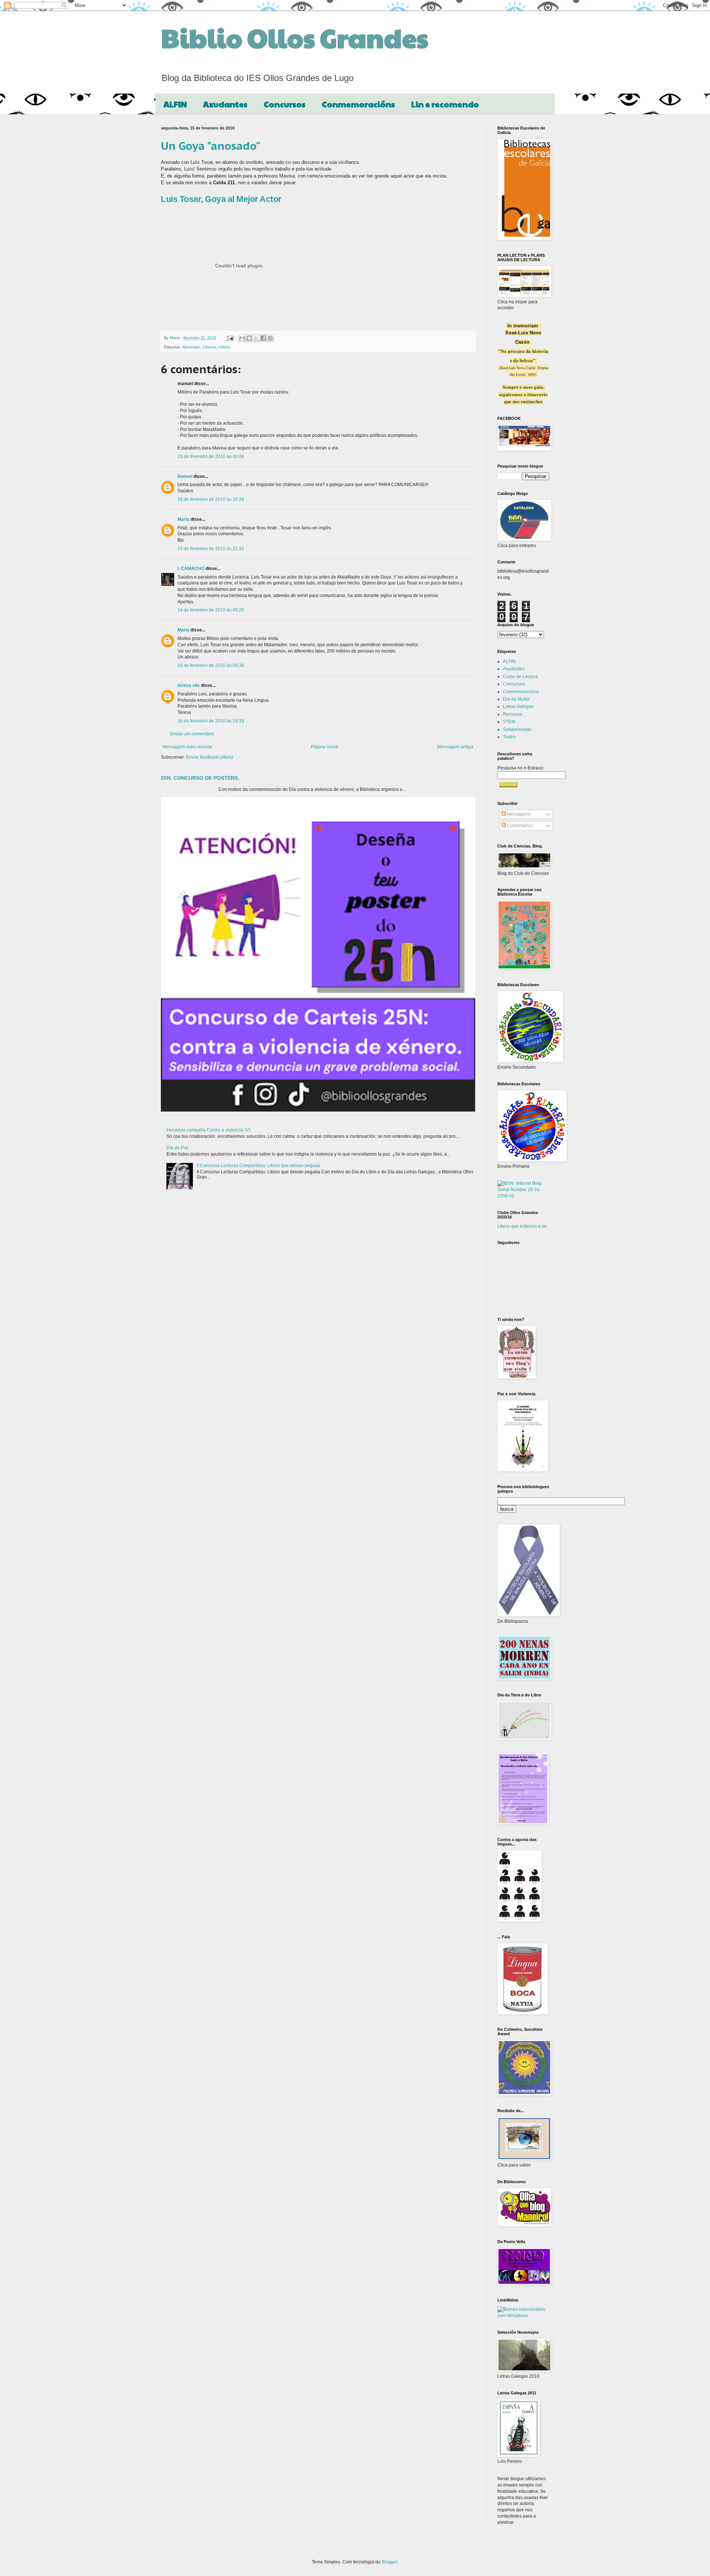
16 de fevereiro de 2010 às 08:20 (211, 610)
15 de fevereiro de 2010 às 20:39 (211, 499)
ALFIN (175, 104)
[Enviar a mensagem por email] (242, 338)
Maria (183, 519)
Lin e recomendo (445, 104)
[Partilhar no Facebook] (263, 338)
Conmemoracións (358, 104)
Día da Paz (177, 1148)
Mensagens (518, 814)
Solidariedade (517, 729)
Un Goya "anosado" (211, 146)
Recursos (513, 714)
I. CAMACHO (191, 569)
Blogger (389, 2562)
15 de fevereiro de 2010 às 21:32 (211, 549)
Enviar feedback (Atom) (209, 757)
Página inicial (325, 747)
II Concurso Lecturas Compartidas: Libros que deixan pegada (258, 1166)
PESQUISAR (508, 785)
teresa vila (189, 685)
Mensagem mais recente (187, 747)
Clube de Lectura (520, 677)
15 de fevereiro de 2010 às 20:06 (211, 456)
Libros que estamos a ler (522, 1226)
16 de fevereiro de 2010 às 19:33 (211, 721)
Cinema (209, 347)
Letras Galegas (518, 707)
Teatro (509, 737)
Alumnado (191, 347)
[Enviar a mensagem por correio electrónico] (230, 338)
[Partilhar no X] (256, 338)
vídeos (224, 347)
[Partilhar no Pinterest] (270, 338)
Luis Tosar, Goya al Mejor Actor (221, 199)
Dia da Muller (516, 699)
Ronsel (185, 476)
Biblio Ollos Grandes (295, 37)
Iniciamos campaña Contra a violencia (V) (208, 1130)
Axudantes (225, 104)
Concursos (285, 104)
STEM (509, 722)
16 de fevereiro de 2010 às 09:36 (211, 665)
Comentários (519, 826)
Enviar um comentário (192, 734)
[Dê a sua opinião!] (249, 338)
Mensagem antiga (455, 747)
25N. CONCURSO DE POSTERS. (200, 778)
